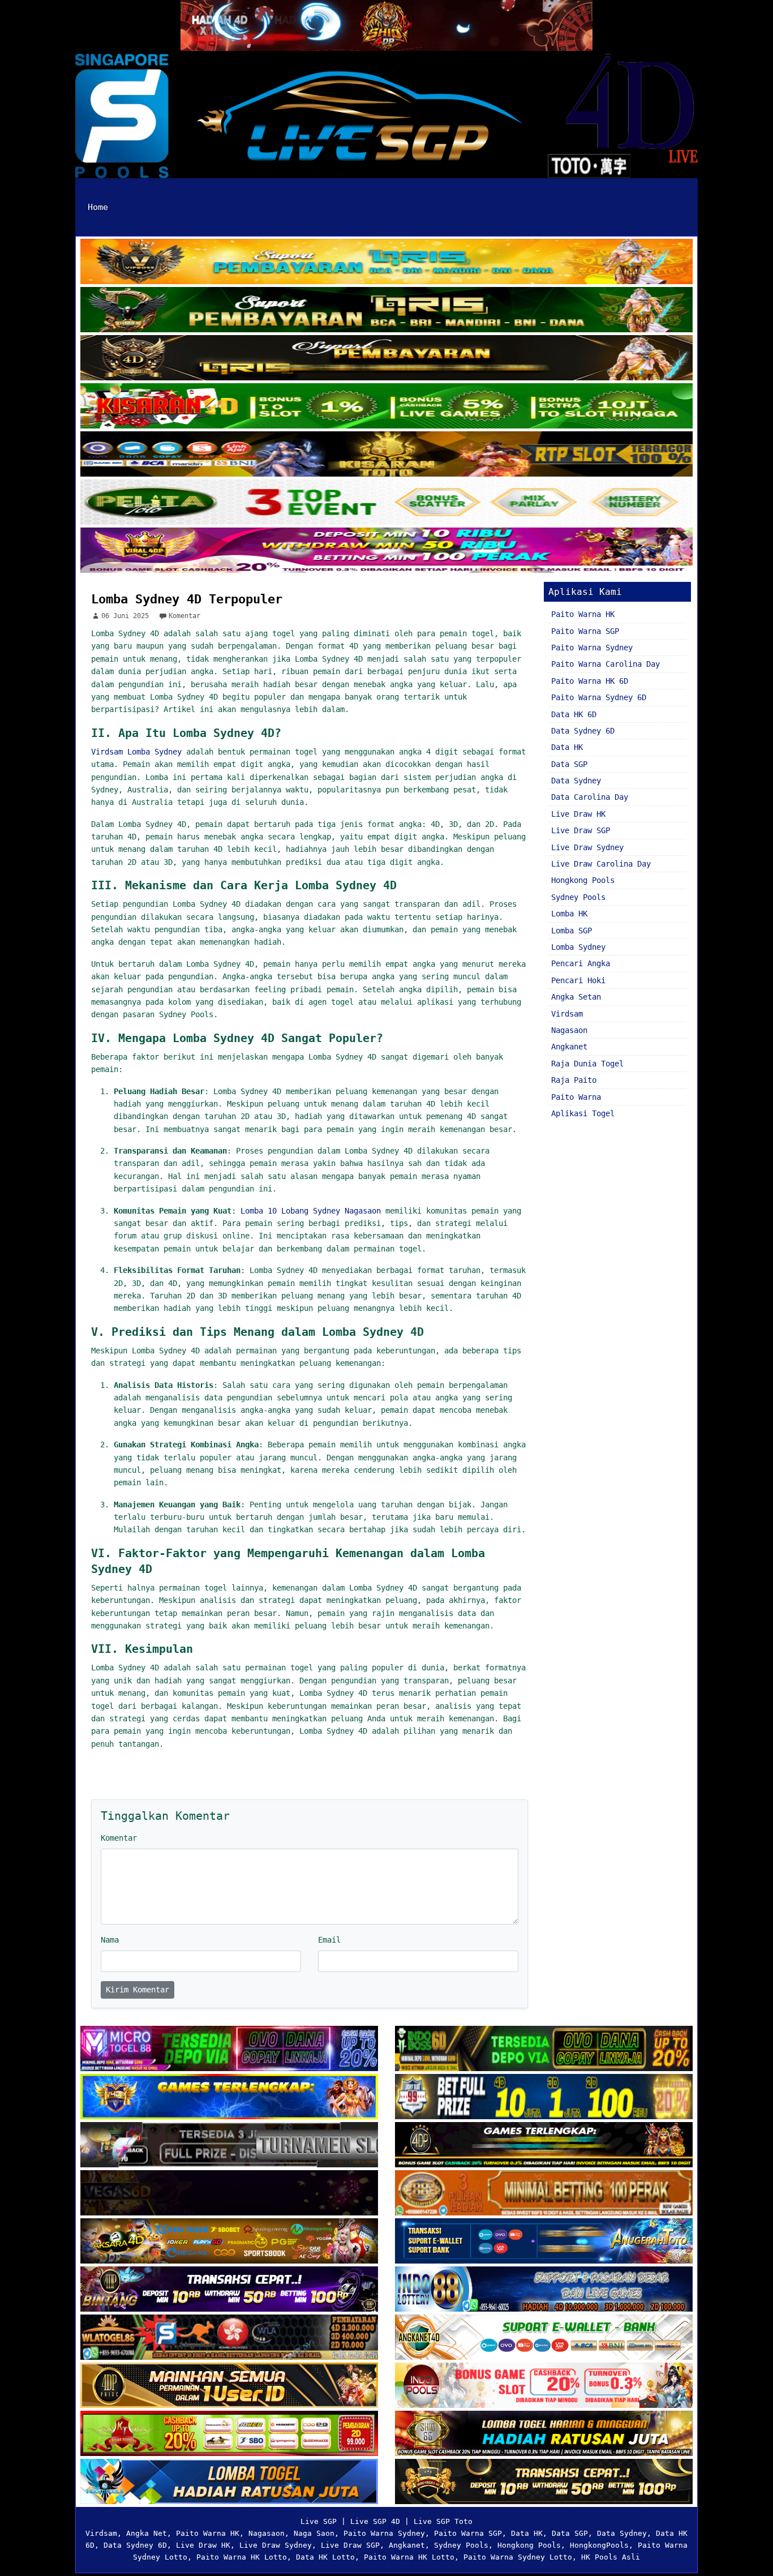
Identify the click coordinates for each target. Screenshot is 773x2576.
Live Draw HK (578, 814)
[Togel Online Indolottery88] (544, 2290)
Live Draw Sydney (587, 847)
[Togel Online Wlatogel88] (229, 2338)
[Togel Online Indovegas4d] (544, 2483)
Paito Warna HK (583, 614)
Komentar (184, 616)
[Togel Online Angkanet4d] (544, 2338)
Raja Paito (574, 1080)
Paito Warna (576, 1097)
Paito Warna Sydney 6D (599, 697)
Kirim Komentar (138, 1990)
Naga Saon (314, 2533)
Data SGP (569, 764)
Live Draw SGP (581, 830)
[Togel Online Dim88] (386, 311)
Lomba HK (569, 914)
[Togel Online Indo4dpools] (229, 2483)
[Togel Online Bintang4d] (229, 2290)
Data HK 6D (574, 714)
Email (329, 1940)
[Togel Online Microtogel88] (229, 2050)
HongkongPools (599, 2545)
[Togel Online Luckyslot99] (544, 2098)
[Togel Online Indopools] (544, 2386)
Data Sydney (576, 781)
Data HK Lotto (325, 2557)
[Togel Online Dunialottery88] (544, 2194)
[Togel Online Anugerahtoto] (544, 2242)
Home (98, 207)
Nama (110, 1940)
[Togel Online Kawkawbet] (229, 2146)
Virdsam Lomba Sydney (136, 752)
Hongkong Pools (583, 880)
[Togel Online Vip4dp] (544, 2146)
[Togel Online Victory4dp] (229, 2098)
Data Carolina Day (590, 797)
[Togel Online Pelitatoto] (386, 503)
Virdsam (567, 1014)
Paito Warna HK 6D (590, 681)
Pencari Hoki (578, 980)
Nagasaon (569, 1030)
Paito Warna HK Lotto (242, 2557)
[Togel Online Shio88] (544, 2434)
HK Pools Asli (611, 2557)
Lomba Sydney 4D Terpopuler (187, 599)
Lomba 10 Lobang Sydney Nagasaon (311, 1211)
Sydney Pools (578, 897)
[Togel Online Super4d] (386, 359)
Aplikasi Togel (583, 1113)
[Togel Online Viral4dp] (386, 551)
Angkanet (569, 1047)
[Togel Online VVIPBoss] (386, 263)
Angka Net (147, 2533)
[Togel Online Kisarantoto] (386, 455)
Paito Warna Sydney (592, 648)
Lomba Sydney (578, 947)
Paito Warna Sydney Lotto (518, 2557)
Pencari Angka (581, 963)
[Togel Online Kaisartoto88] (229, 2434)
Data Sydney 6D (583, 731)
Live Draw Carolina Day (601, 864)
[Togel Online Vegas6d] (229, 2194)
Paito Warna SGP (585, 631)
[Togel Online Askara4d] (229, 2242)
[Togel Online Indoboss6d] (544, 2050)
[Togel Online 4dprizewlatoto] (229, 2386)
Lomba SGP (572, 931)
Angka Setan (576, 997)
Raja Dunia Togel (587, 1064)
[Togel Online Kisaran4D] (386, 407)
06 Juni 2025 (125, 616)
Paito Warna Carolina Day (605, 664)
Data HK (567, 747)
